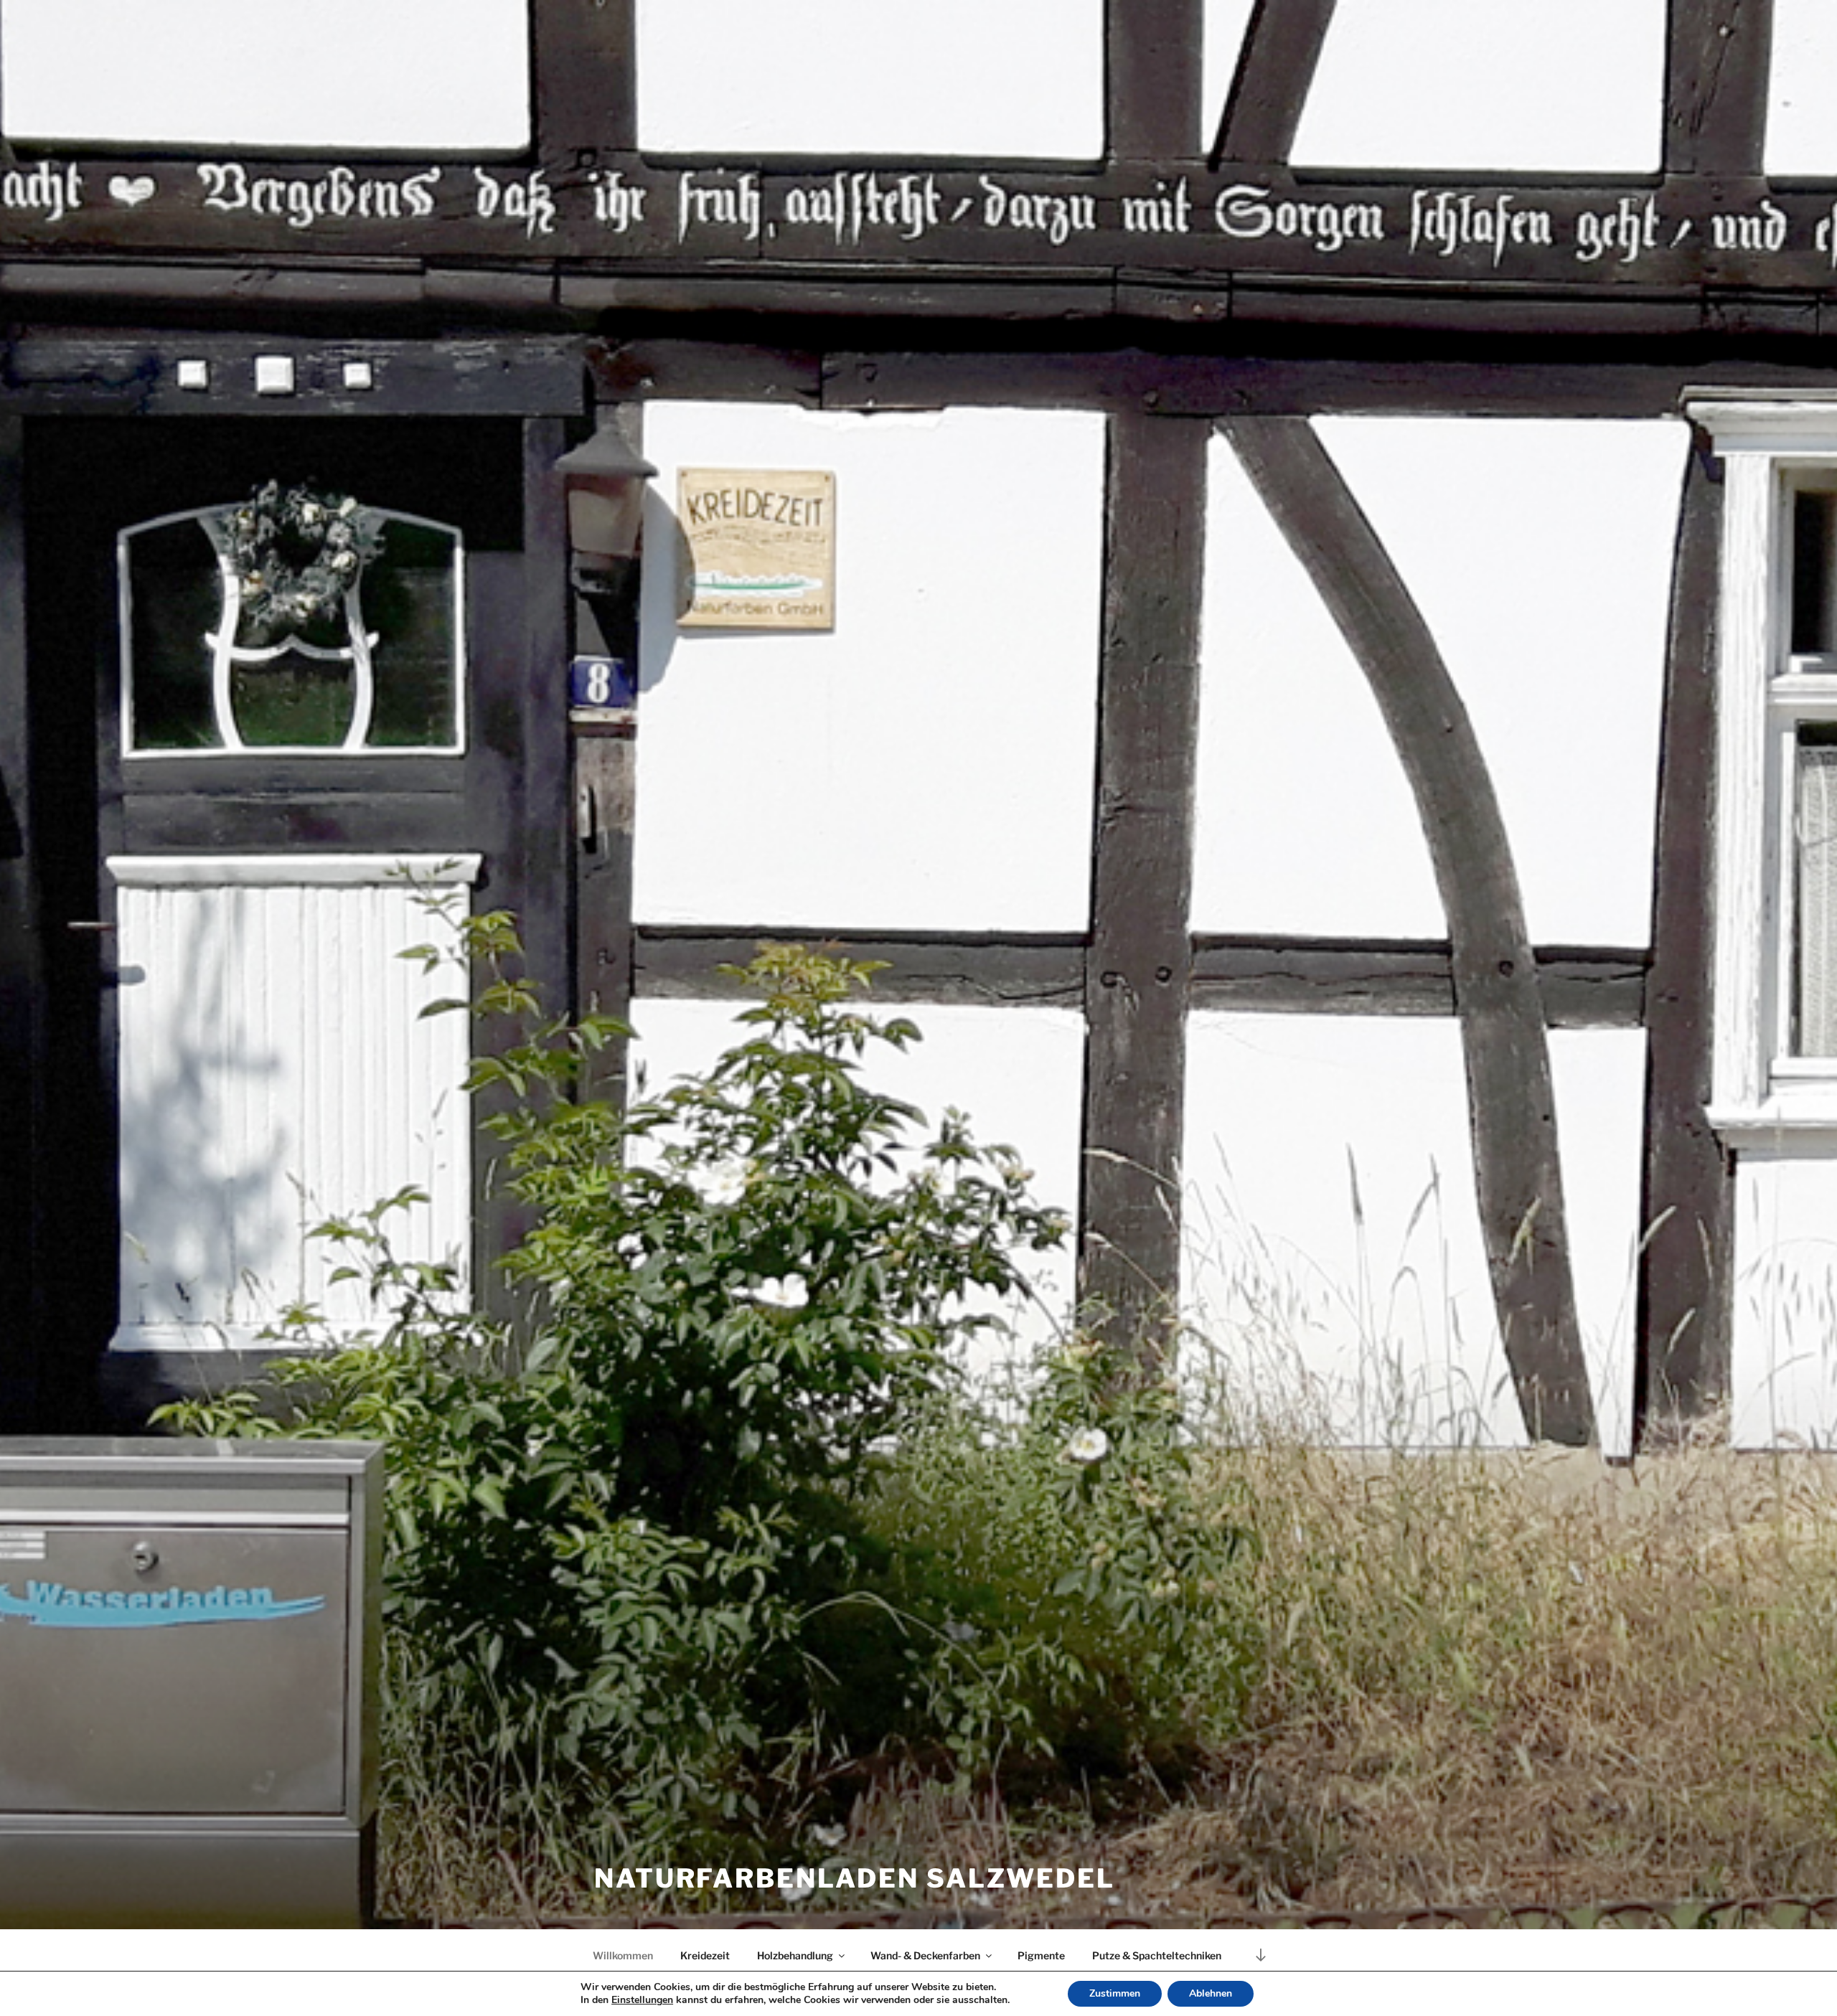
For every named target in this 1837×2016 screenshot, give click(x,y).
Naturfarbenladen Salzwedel (855, 1878)
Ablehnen (1211, 1993)
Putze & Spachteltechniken (1157, 1955)
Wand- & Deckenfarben (925, 1955)
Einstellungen (642, 2000)
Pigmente (1041, 1955)
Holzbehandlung (795, 1955)
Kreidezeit (705, 1955)
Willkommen (623, 1955)
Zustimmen (1115, 1993)
